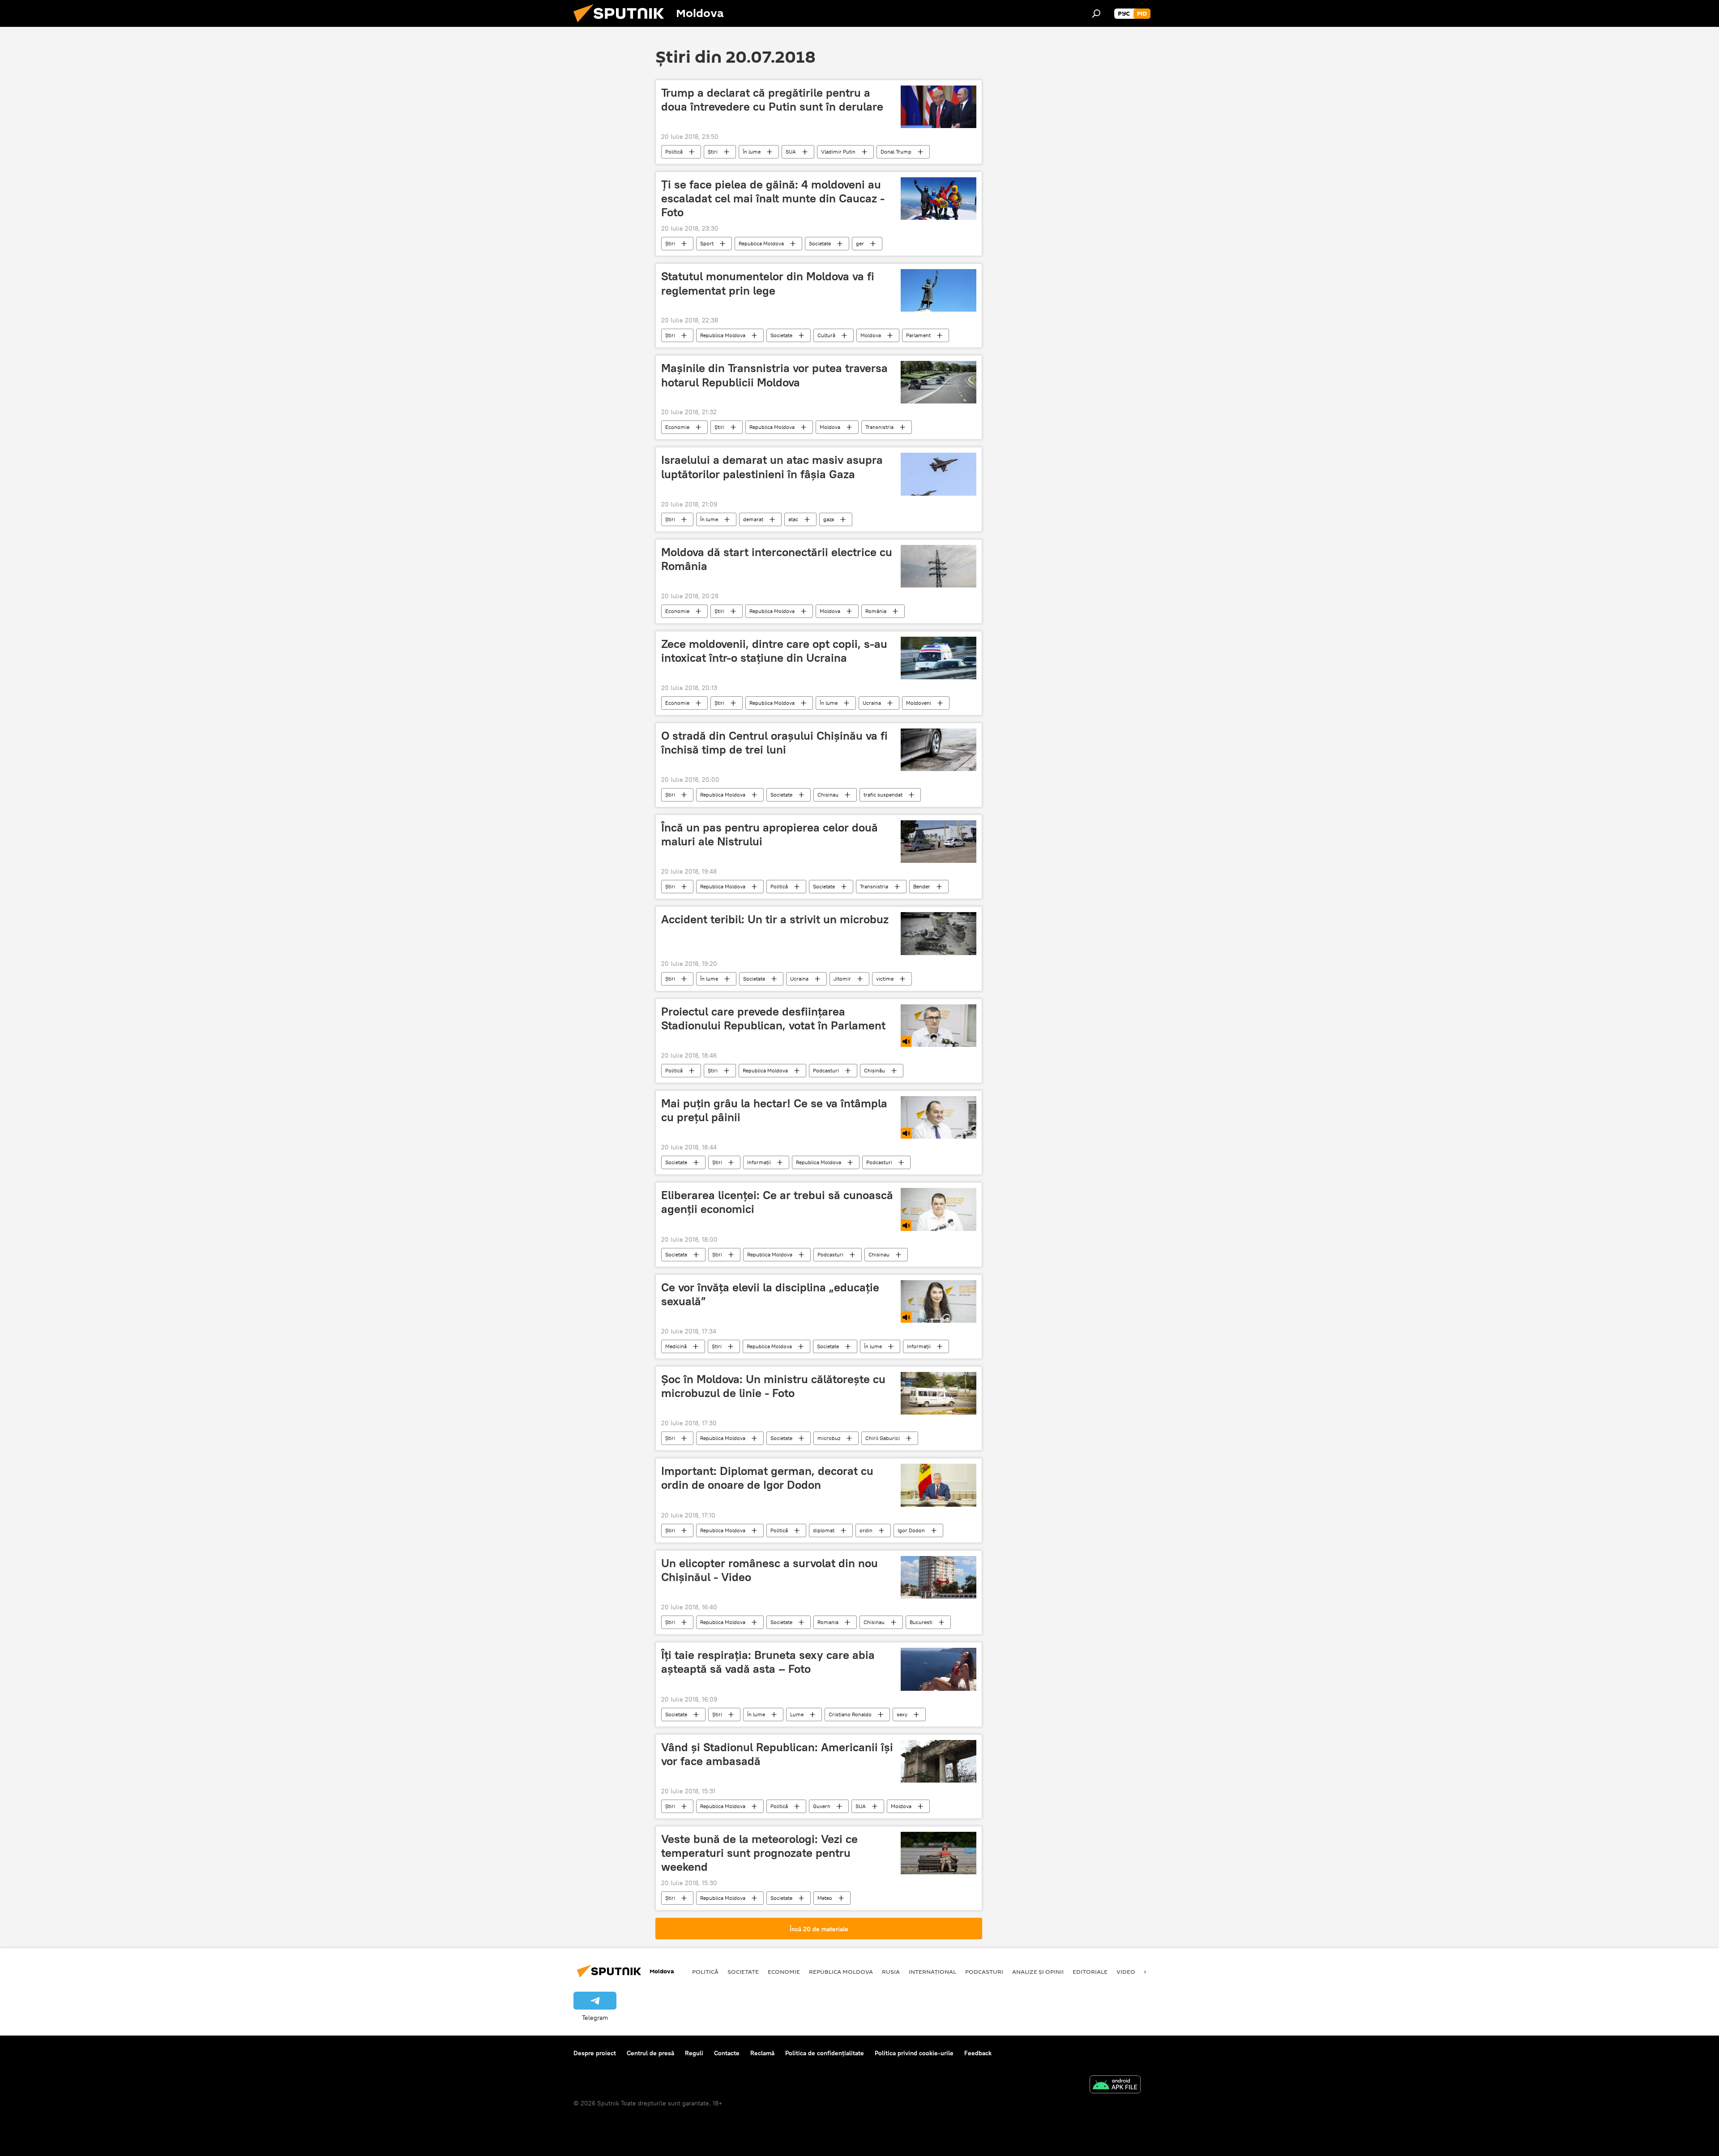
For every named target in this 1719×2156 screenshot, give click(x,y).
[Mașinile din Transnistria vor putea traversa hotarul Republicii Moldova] (939, 382)
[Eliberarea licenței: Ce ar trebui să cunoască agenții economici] (939, 1209)
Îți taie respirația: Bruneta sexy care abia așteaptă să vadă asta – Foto (768, 1662)
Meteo (825, 1898)
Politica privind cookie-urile (914, 2053)
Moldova (871, 335)
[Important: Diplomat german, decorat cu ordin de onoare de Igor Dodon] (939, 1485)
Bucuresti (921, 1622)
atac (793, 519)
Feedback (978, 2053)
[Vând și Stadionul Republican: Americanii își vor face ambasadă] (939, 1761)
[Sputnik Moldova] (622, 25)
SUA (791, 152)
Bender (922, 886)
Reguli (694, 2053)
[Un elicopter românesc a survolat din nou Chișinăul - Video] (939, 1577)
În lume (752, 152)
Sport (707, 243)
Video (1126, 1972)
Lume (797, 1714)
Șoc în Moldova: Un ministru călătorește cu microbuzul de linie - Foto (773, 1386)
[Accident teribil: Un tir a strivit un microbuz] (939, 933)
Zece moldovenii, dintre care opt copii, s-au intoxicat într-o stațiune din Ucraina (774, 651)
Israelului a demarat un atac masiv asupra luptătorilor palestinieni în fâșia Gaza (772, 467)
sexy (902, 1714)
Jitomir (842, 979)
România (876, 611)
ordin (866, 1530)
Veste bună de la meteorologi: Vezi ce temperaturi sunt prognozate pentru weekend (759, 1853)
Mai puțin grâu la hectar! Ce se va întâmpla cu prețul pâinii (774, 1110)
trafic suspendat (883, 795)
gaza (829, 519)
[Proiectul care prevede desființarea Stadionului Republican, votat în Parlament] (939, 1026)
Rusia (891, 1972)
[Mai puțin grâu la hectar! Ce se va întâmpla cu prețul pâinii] (939, 1117)
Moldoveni (919, 703)
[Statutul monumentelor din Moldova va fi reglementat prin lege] (939, 290)
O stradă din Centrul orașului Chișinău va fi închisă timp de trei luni (774, 743)
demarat (753, 519)
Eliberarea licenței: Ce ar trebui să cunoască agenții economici (777, 1202)
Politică (674, 152)
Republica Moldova (761, 243)
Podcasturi (826, 1070)
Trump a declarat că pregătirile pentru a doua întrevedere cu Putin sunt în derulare (772, 100)
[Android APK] (1115, 2085)
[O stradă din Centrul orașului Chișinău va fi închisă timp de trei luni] (939, 750)
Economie (677, 427)
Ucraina (872, 703)
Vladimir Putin (838, 152)
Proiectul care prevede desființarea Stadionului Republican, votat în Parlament (773, 1018)
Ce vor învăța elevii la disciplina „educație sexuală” (770, 1294)
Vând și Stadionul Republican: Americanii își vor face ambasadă (777, 1754)
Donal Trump (896, 152)
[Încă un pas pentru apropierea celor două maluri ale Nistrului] (939, 842)
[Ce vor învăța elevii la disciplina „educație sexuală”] (939, 1301)
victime (885, 979)
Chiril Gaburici (883, 1438)
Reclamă (762, 2053)
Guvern (822, 1806)
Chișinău (874, 1070)
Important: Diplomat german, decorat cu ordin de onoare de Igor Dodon (767, 1478)
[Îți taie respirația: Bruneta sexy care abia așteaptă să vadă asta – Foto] (939, 1669)
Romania (828, 1622)
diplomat (824, 1530)
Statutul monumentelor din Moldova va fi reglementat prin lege (768, 283)
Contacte (727, 2053)
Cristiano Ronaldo (850, 1714)
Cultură (826, 335)
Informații (759, 1162)
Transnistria (879, 427)
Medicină (676, 1346)
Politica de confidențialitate (825, 2053)
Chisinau (828, 795)
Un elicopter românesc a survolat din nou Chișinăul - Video (770, 1570)
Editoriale (1090, 1972)
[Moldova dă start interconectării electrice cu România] (939, 566)
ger (860, 243)
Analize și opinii (1038, 1972)
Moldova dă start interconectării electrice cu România (777, 559)
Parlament (918, 335)
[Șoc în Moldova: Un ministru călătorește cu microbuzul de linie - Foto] (939, 1393)
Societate (820, 243)
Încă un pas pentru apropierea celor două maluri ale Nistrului (770, 834)
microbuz (829, 1438)
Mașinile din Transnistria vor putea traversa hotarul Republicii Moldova (774, 375)
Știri (713, 152)
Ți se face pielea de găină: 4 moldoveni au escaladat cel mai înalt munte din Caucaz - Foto (773, 198)
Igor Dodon (911, 1530)
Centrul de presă (650, 2053)
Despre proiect (595, 2053)
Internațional (932, 1972)
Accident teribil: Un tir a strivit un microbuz (775, 919)
